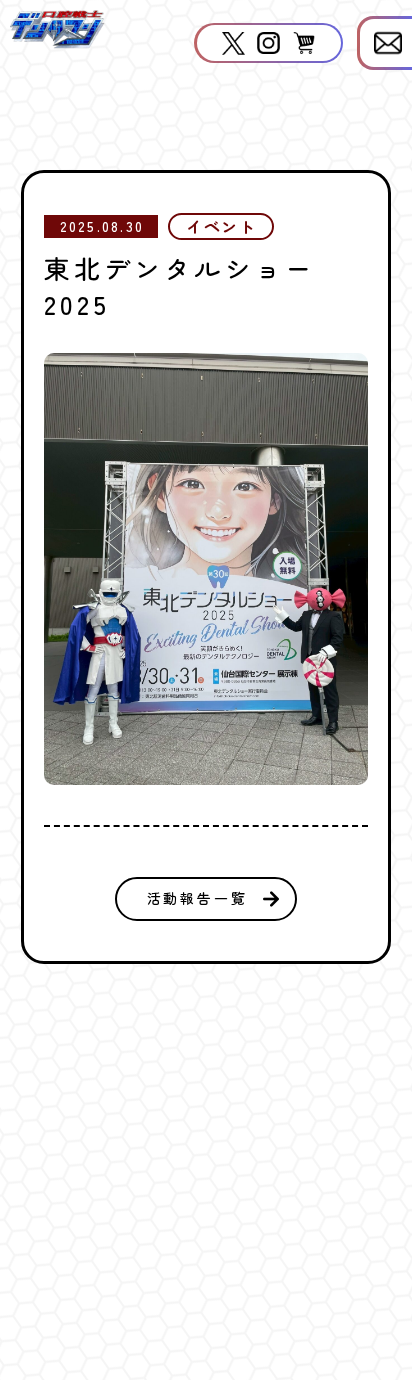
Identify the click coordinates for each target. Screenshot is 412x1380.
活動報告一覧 (197, 898)
